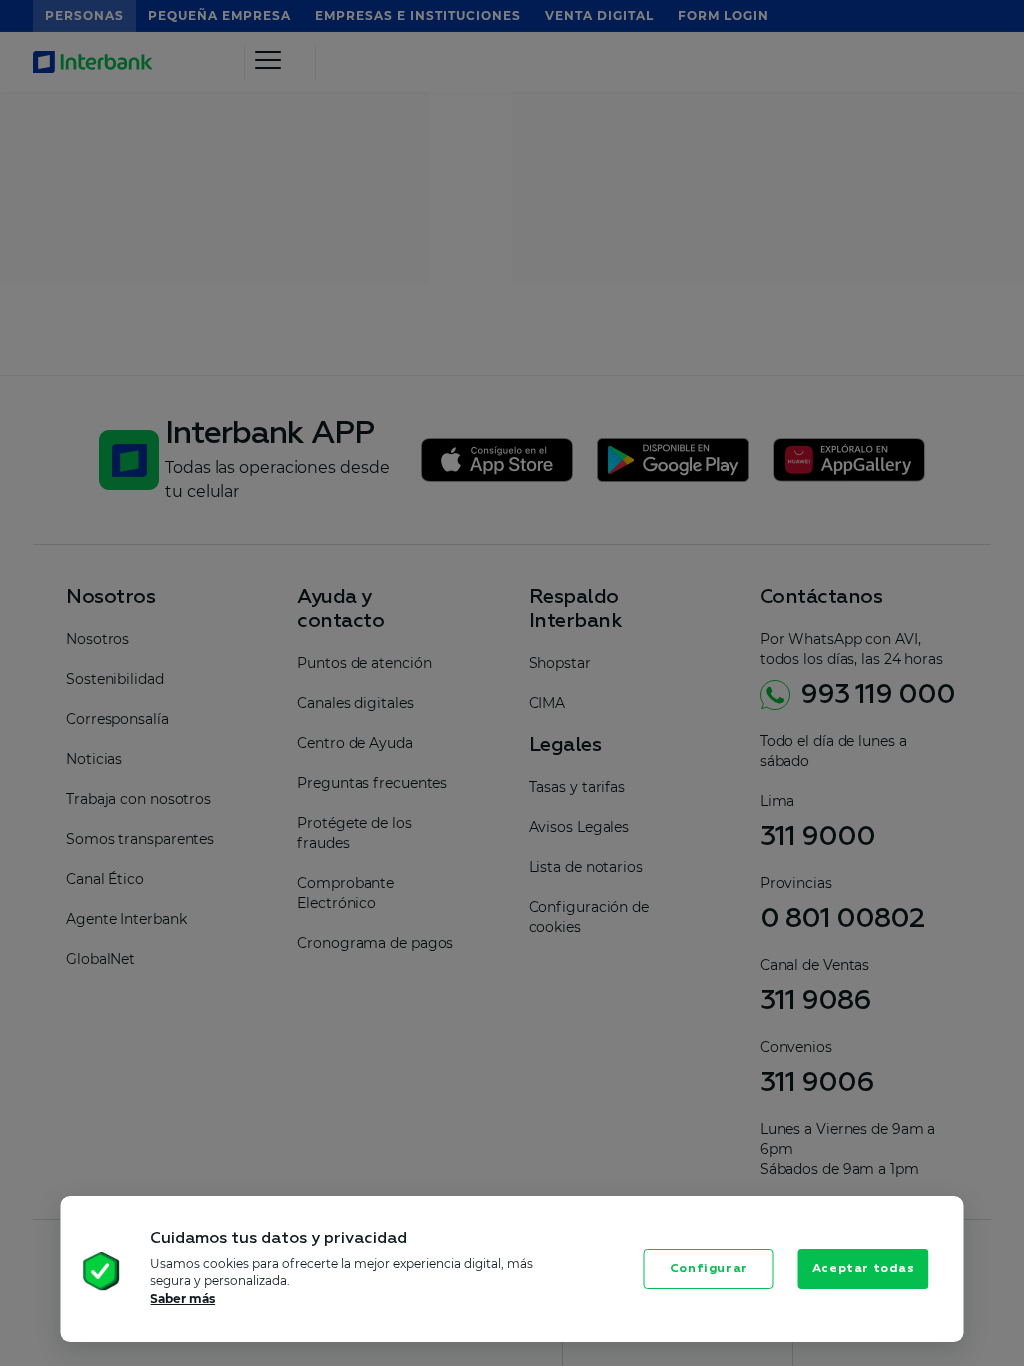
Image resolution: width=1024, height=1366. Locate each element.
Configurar (709, 1269)
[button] (66, 1273)
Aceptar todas (863, 1269)
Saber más (182, 1298)
